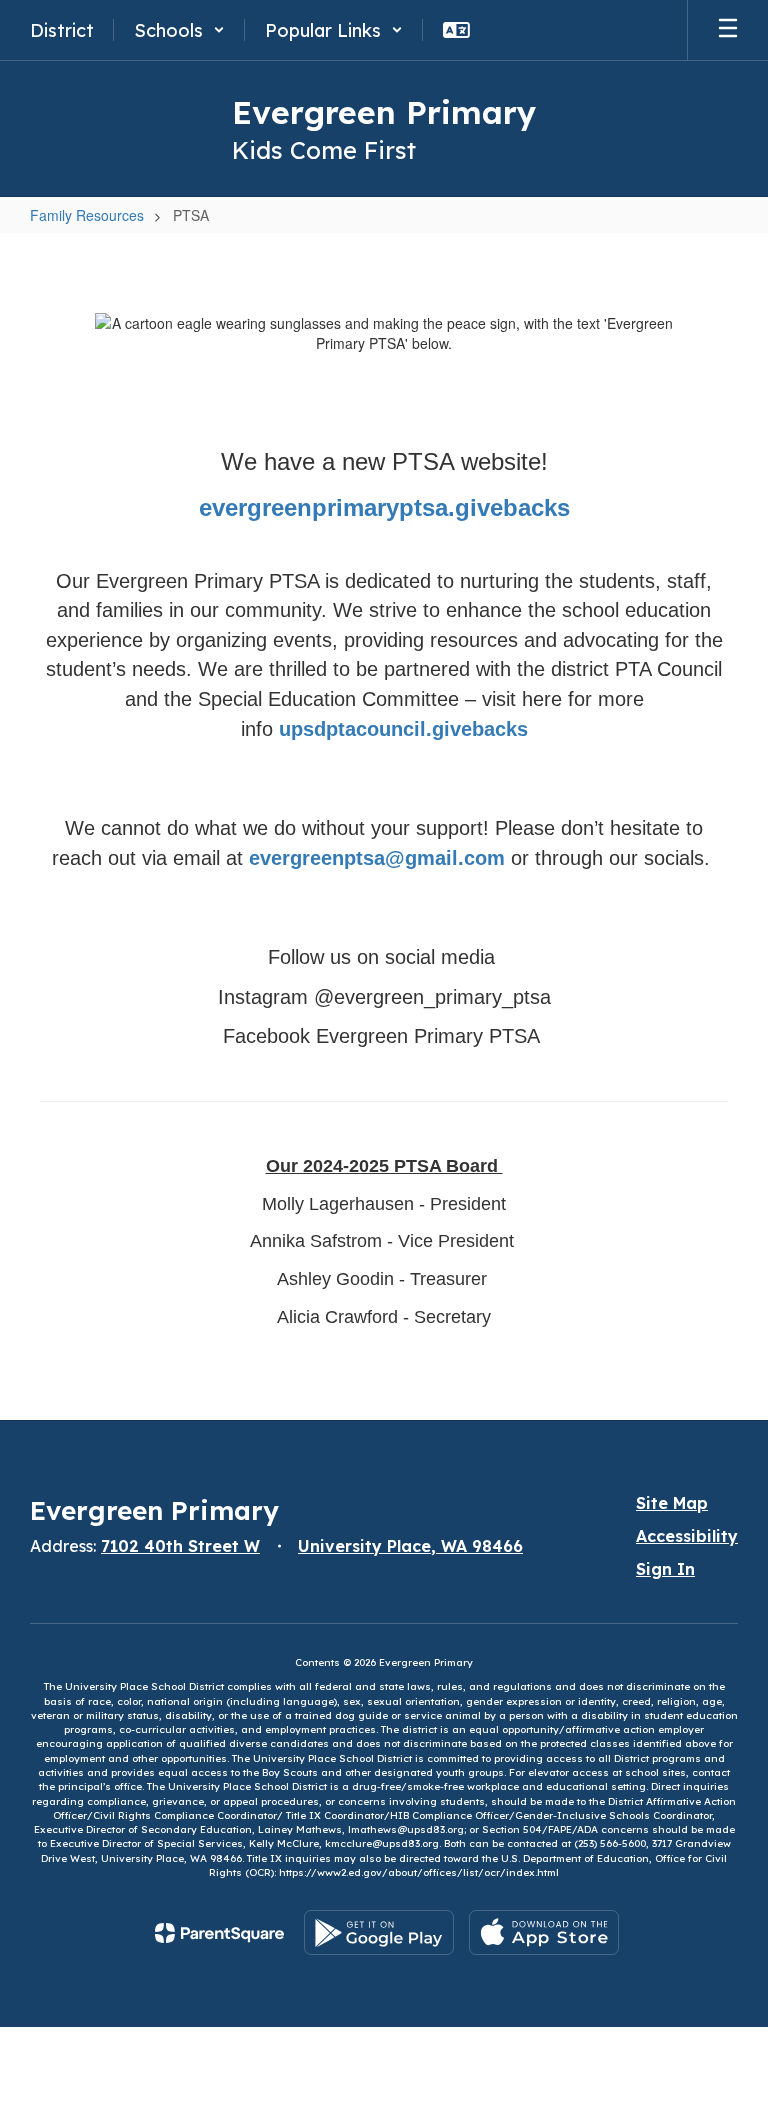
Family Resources (87, 215)
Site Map (672, 1503)
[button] (179, 30)
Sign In (665, 1569)
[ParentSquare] (219, 1933)
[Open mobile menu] (728, 30)
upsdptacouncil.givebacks (403, 729)
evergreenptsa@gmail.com (377, 858)
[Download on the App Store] (544, 1932)
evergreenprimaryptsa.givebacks (384, 507)
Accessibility (687, 1536)
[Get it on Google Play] (379, 1932)
